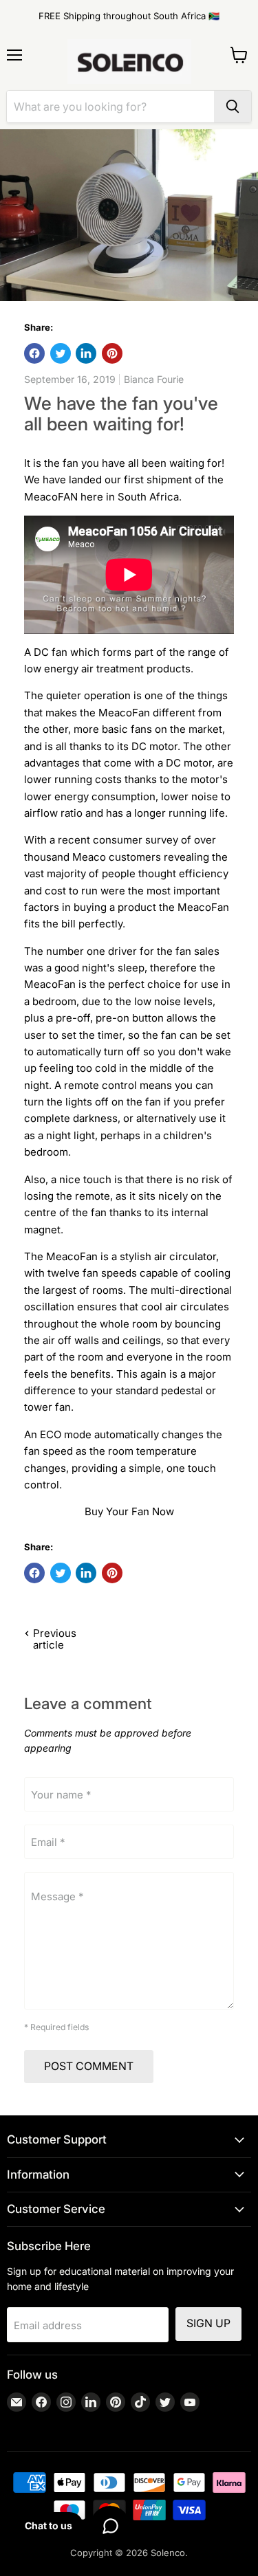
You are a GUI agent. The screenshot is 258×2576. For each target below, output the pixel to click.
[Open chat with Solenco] (110, 2526)
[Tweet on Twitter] (61, 353)
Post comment (89, 2066)
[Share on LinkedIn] (86, 353)
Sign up (208, 2323)
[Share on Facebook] (34, 353)
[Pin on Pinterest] (112, 353)
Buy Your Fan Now (129, 1511)
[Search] (233, 107)
